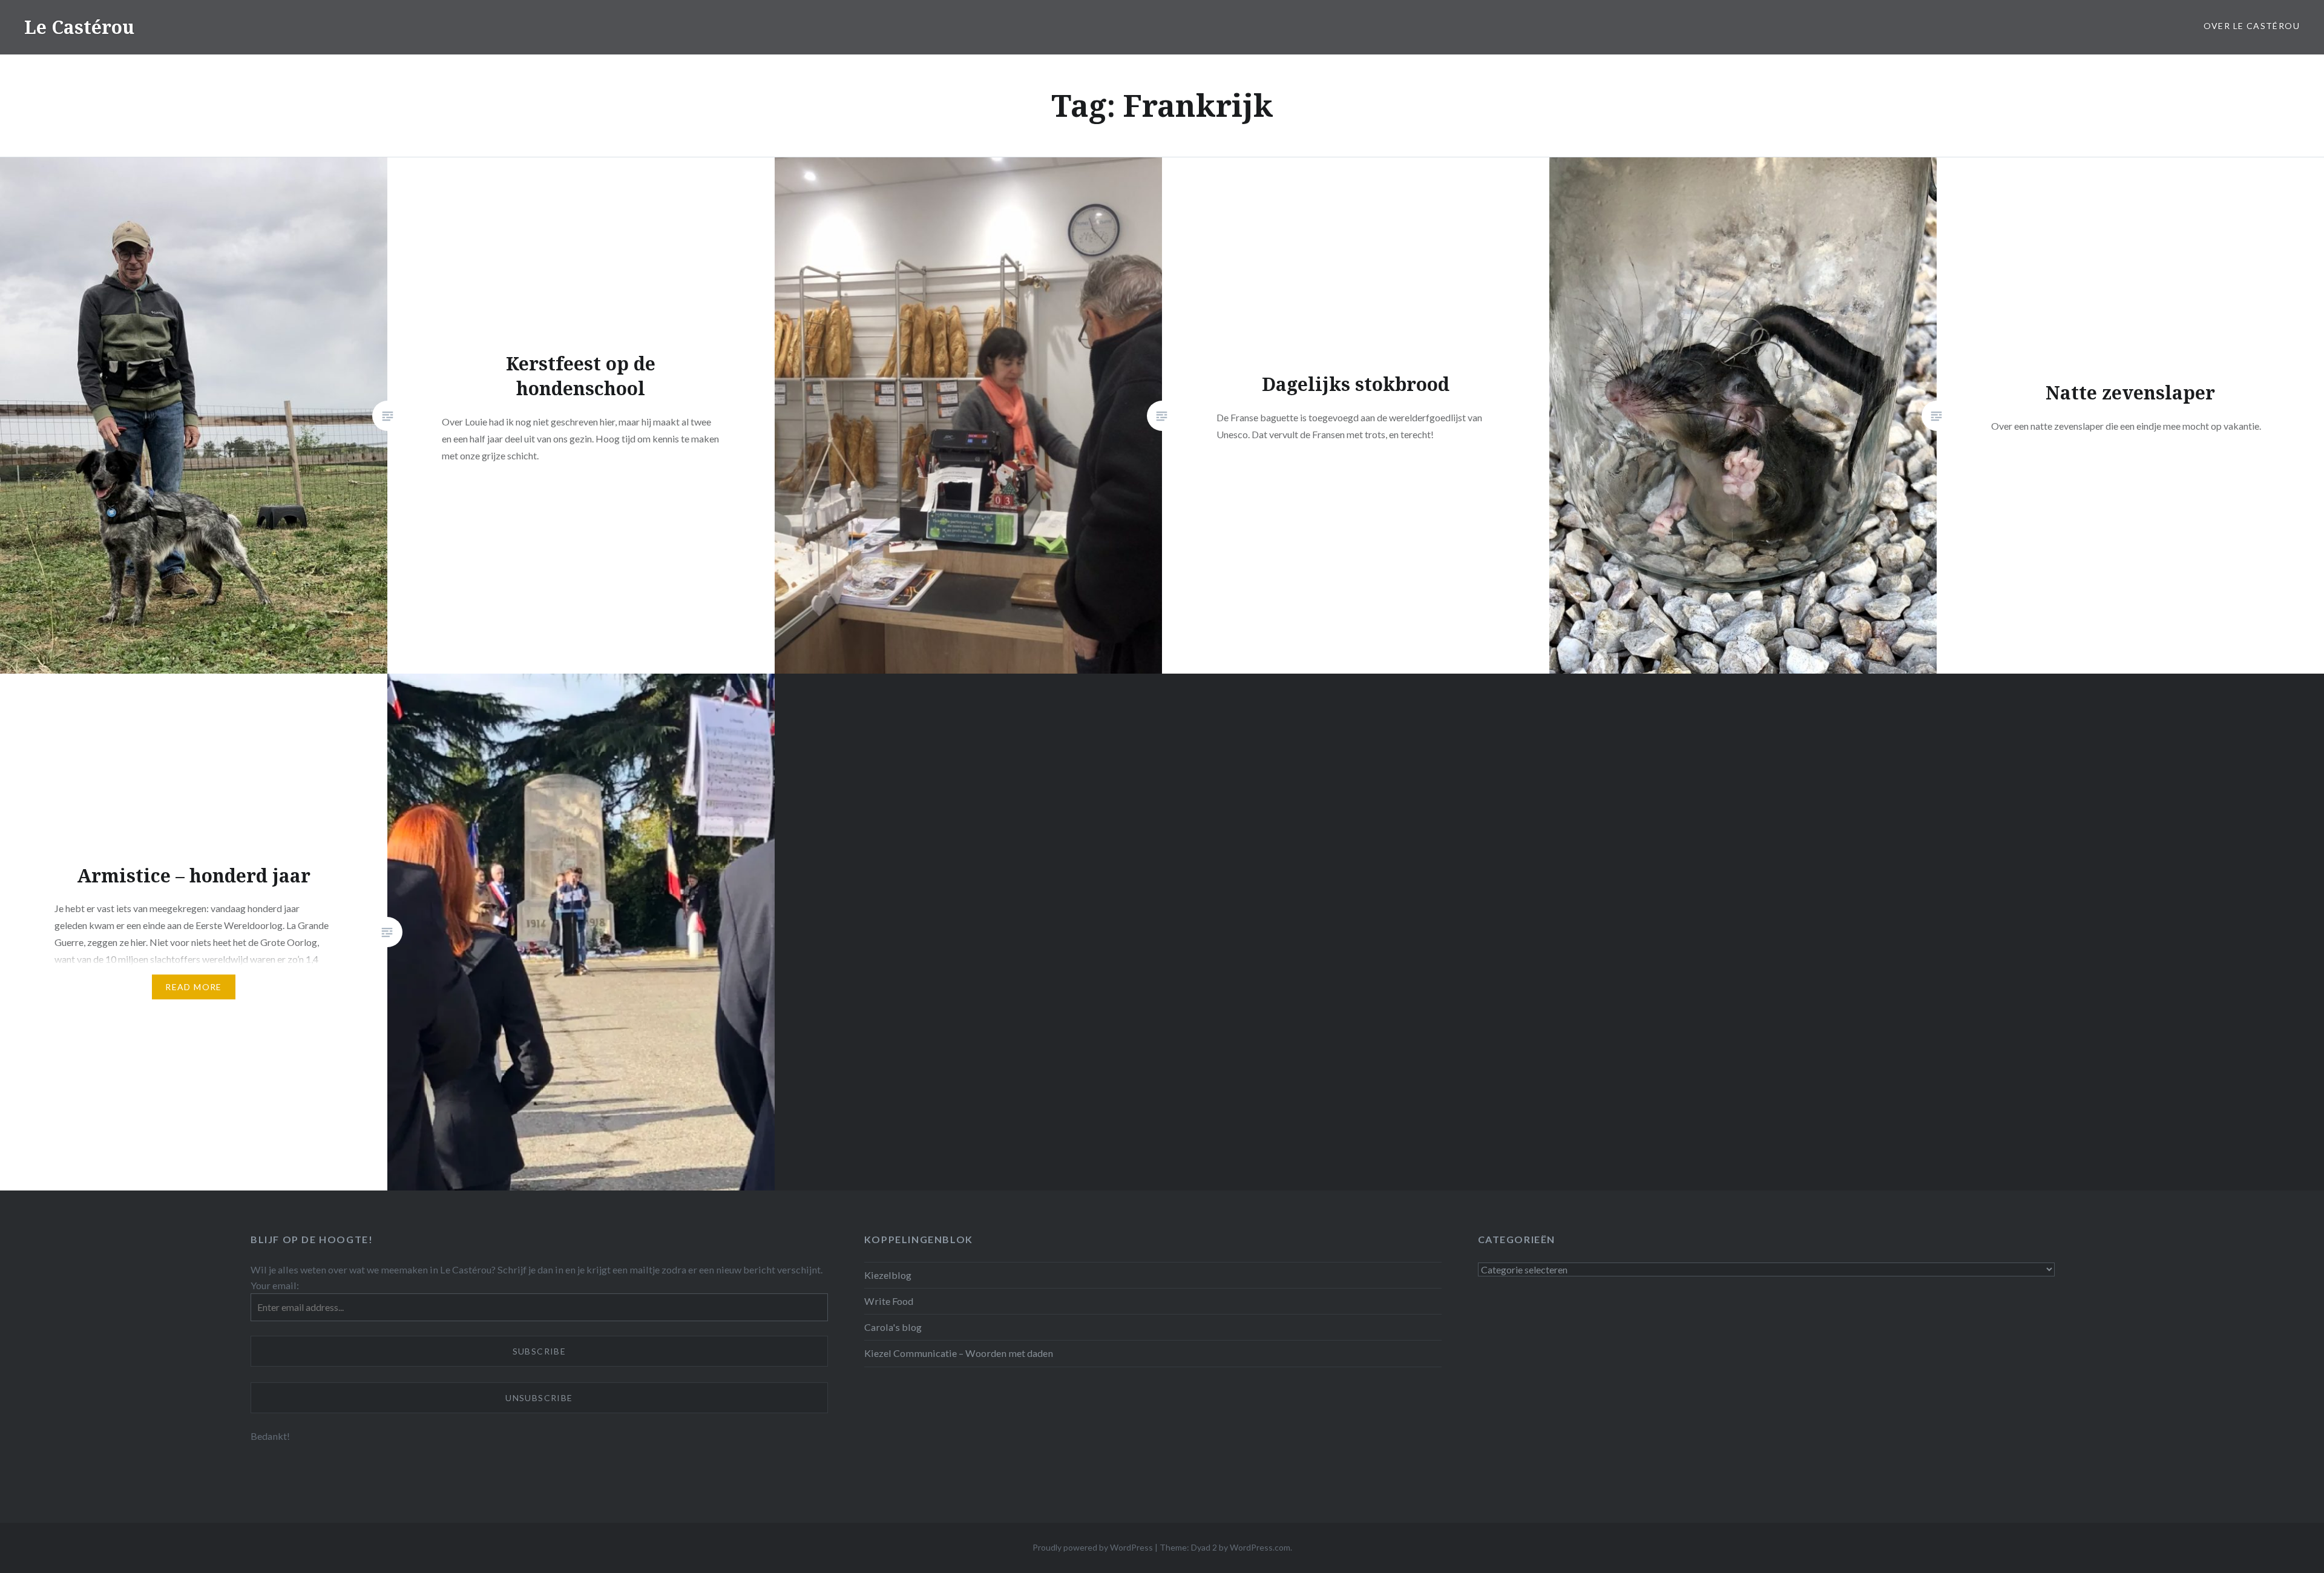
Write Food (889, 1301)
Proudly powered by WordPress (1093, 1547)
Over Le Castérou (2252, 26)
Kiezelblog (888, 1275)
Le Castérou (79, 27)
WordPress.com (1260, 1547)
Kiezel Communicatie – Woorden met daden (959, 1353)
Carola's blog (893, 1327)
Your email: (275, 1285)
